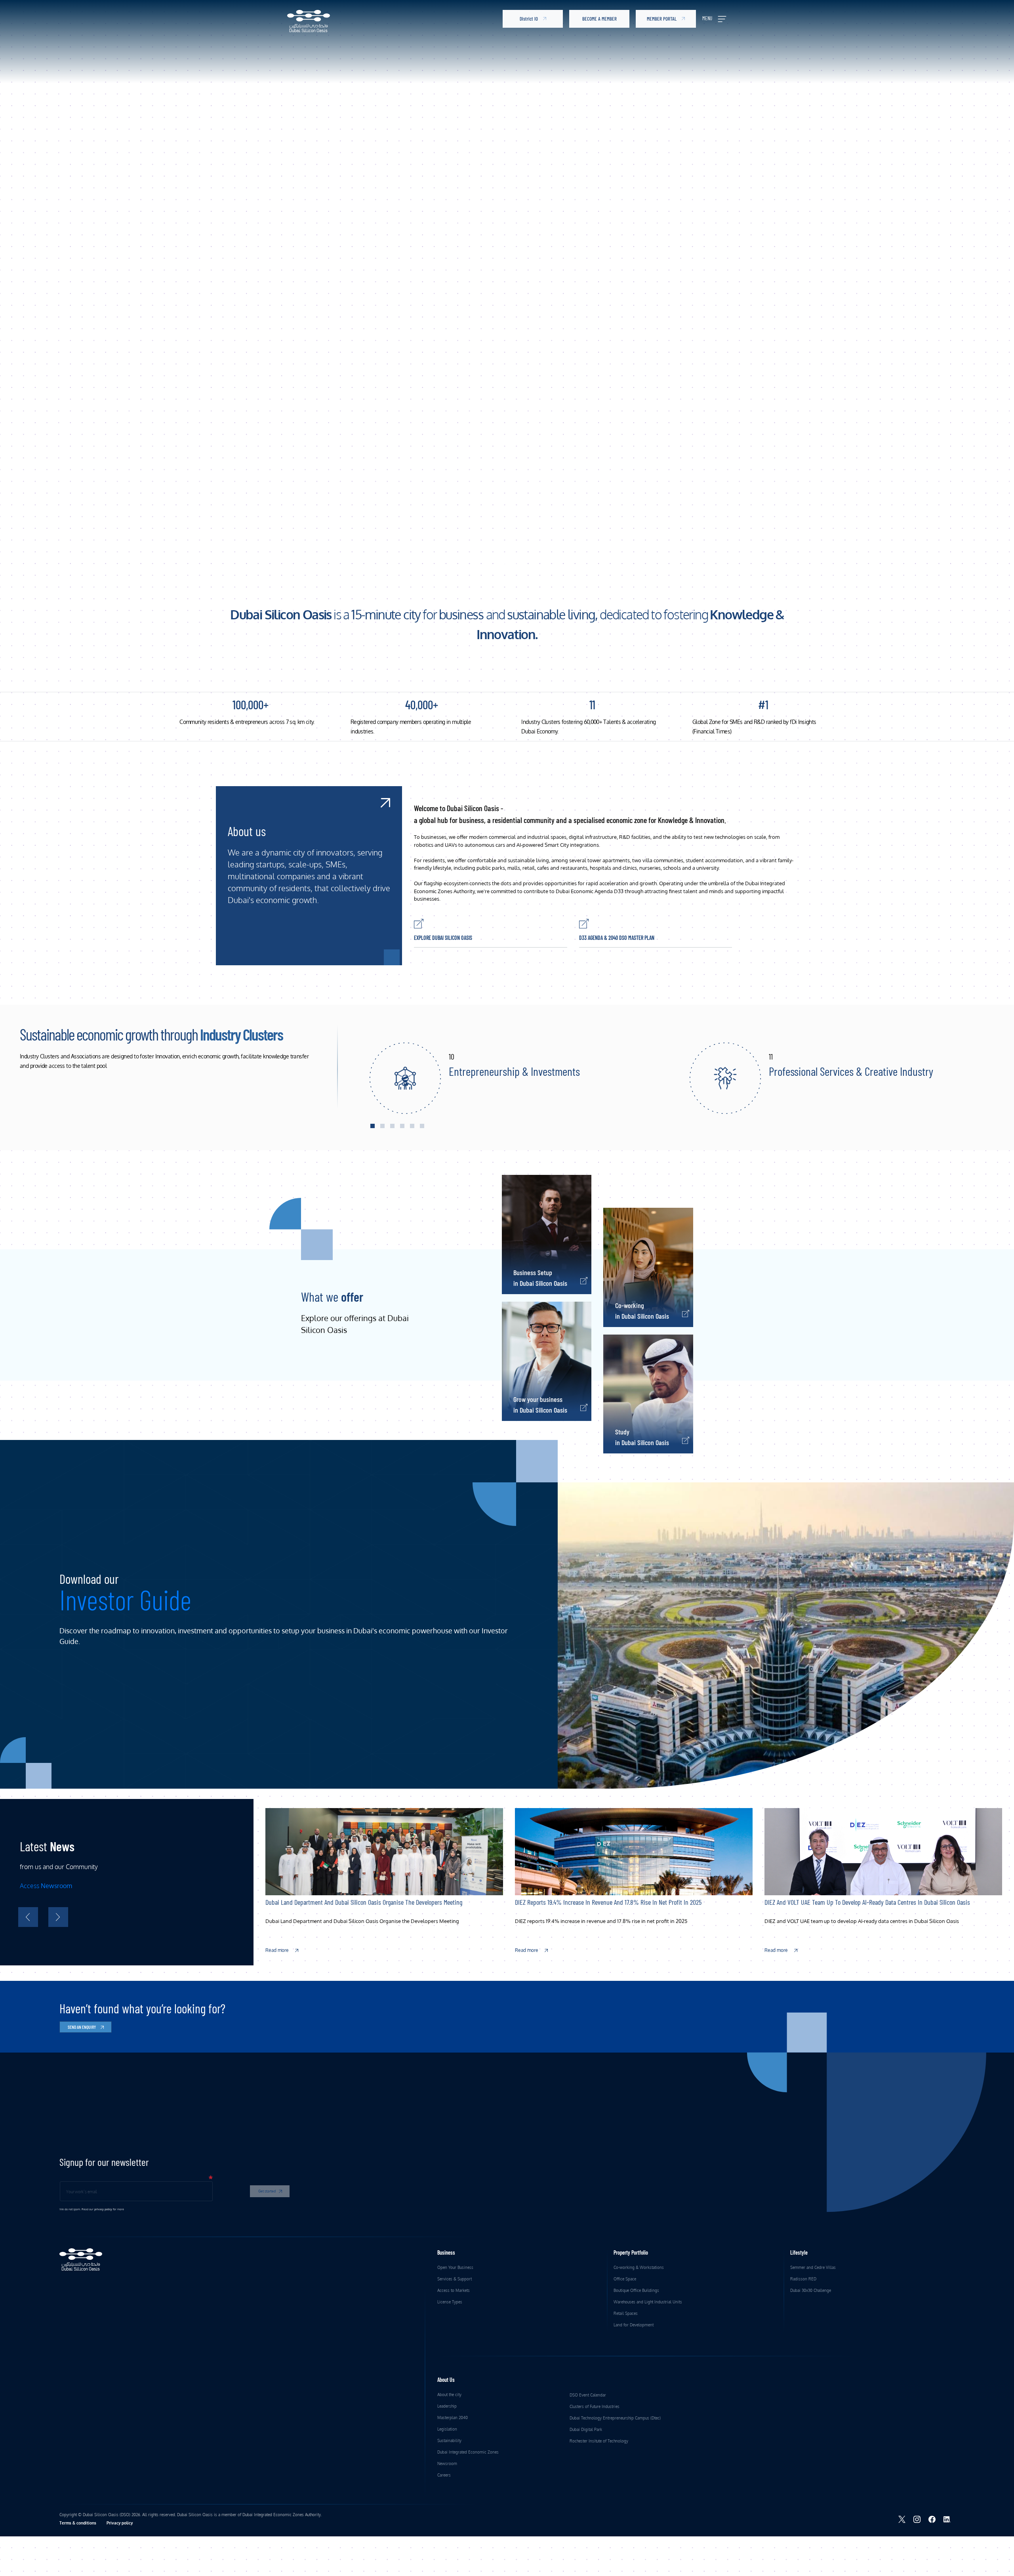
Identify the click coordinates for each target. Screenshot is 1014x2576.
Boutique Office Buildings (636, 2290)
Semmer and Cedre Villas (813, 2267)
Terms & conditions (78, 2523)
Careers (444, 2475)
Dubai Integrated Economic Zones (468, 2452)
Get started (267, 2191)
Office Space (625, 2279)
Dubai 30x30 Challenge (811, 2290)
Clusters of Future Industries (595, 2406)
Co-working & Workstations (639, 2267)
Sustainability (449, 2440)
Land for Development (634, 2325)
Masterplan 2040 (453, 2418)
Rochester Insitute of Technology (599, 2441)
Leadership (447, 2406)
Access (46, 1886)
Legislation (447, 2429)
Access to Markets (454, 2290)
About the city (449, 2395)
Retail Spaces (626, 2313)
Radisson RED (803, 2279)
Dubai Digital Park (586, 2429)
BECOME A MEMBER (599, 19)
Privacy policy (120, 2523)
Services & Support (455, 2279)
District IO (529, 19)
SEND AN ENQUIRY (82, 2027)
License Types (450, 2302)
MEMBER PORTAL (662, 19)
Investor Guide (125, 1599)
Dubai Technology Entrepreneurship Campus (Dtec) (615, 2418)
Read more (278, 1950)
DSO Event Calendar (588, 2395)
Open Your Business (456, 2267)
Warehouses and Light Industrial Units (648, 2302)
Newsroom (447, 2463)
